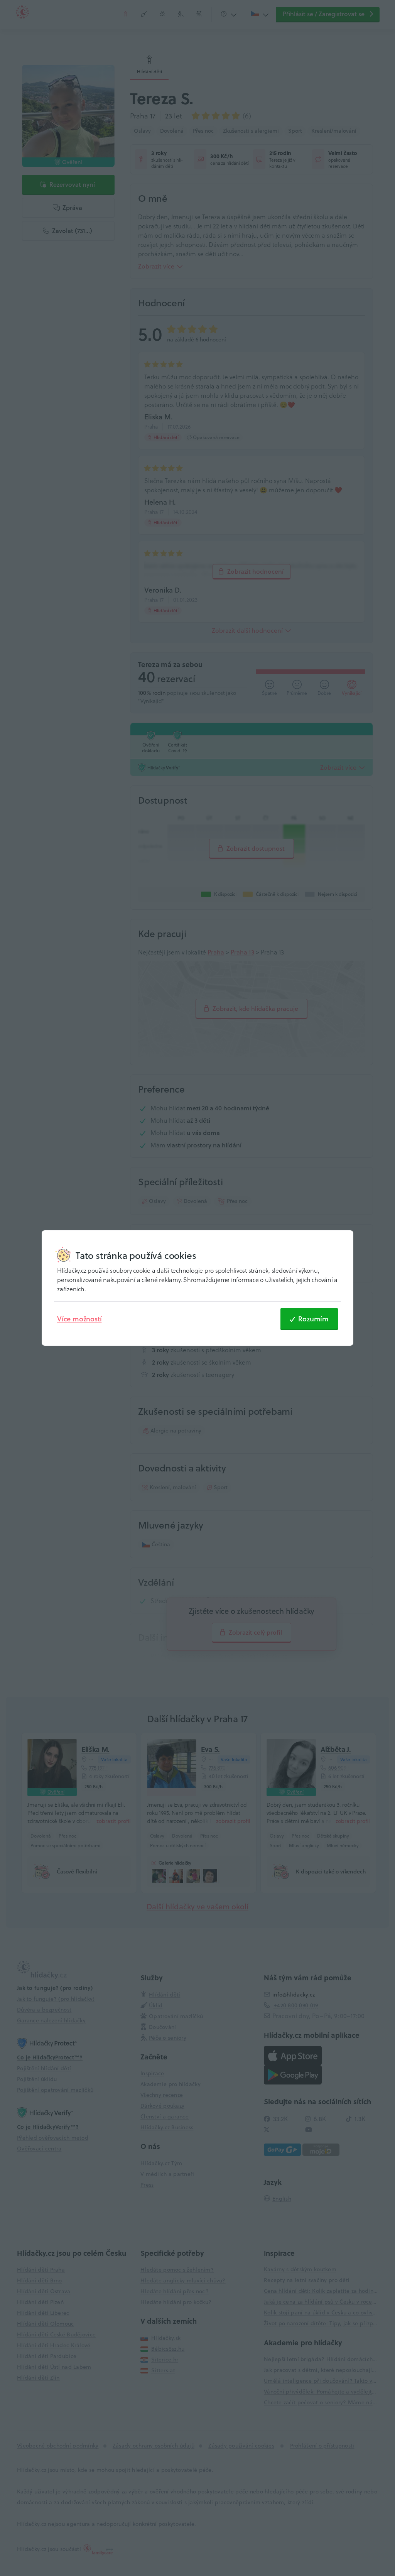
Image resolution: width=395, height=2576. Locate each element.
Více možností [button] (79, 1319)
